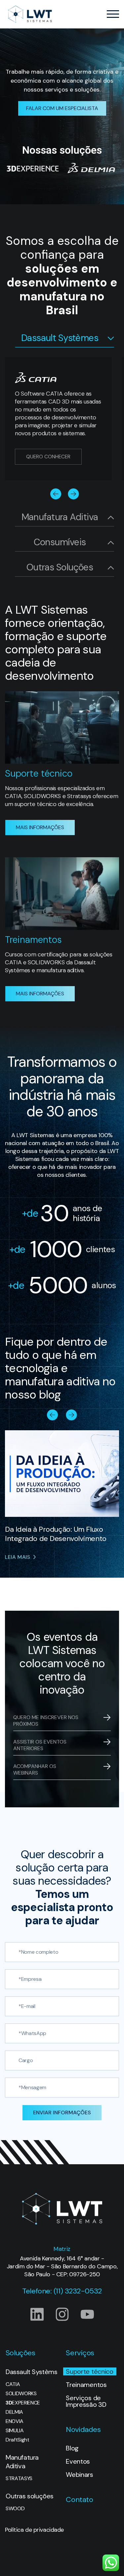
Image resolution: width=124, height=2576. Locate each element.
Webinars (79, 2475)
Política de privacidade (34, 2530)
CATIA (13, 2384)
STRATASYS (19, 2479)
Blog (72, 2448)
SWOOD (15, 2509)
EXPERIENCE (23, 2403)
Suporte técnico (89, 2371)
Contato (79, 2499)
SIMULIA (15, 2431)
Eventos (78, 2461)
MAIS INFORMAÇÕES (40, 827)
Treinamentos (86, 2385)
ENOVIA (15, 2421)
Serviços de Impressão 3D (86, 2401)
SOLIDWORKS (21, 2394)
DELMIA (14, 2412)
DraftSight (18, 2440)
